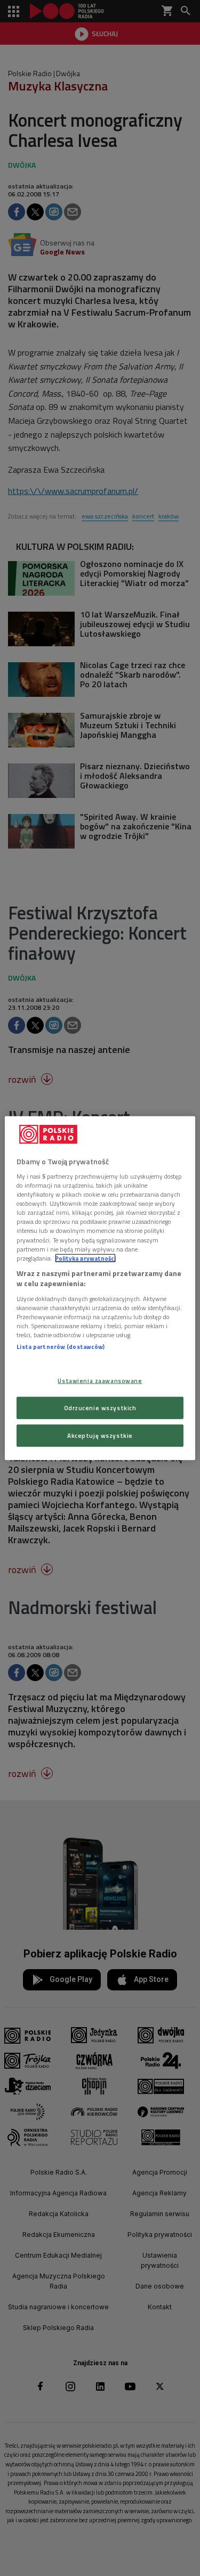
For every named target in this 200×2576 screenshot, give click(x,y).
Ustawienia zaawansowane (100, 1381)
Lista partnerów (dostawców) (61, 1347)
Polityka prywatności (85, 1258)
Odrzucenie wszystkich (100, 1408)
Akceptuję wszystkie (100, 1435)
